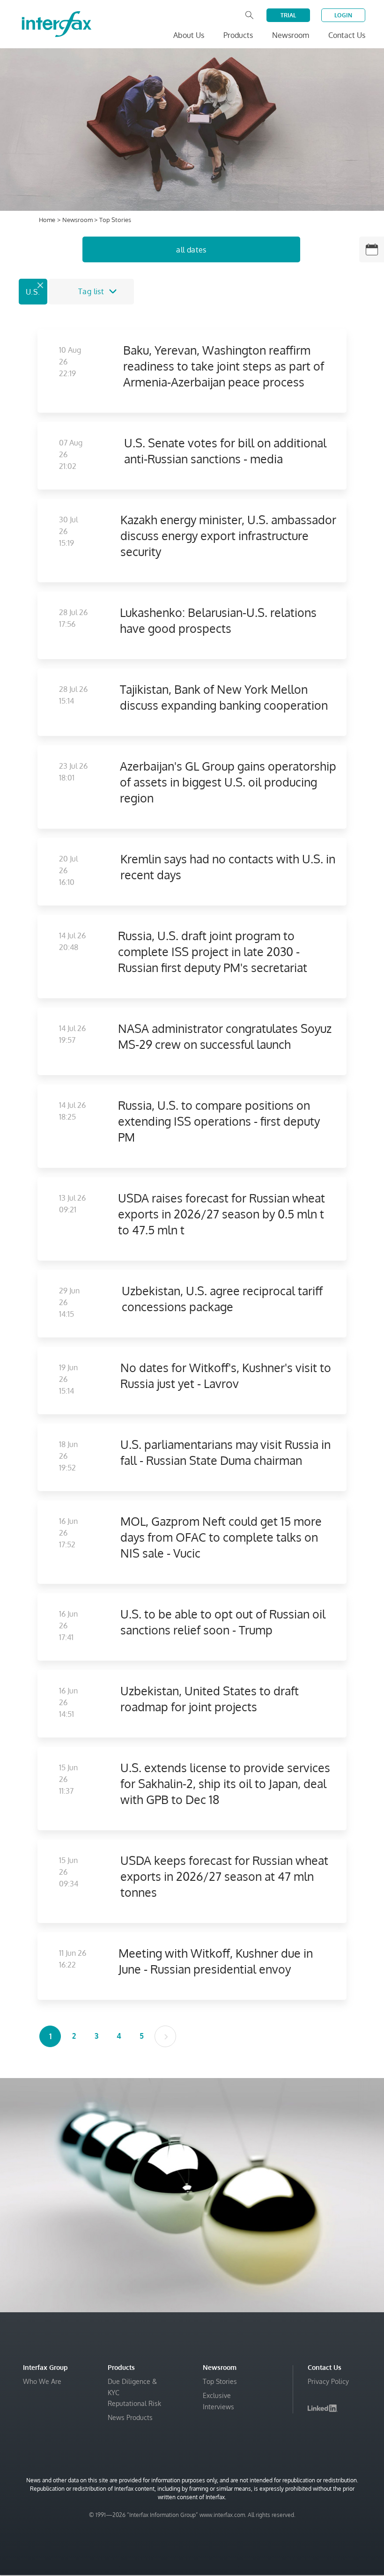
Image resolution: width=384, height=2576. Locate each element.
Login (343, 15)
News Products (130, 2417)
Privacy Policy (328, 2381)
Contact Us (347, 35)
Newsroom (78, 220)
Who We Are (42, 2381)
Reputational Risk (134, 2403)
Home (47, 220)
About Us (189, 35)
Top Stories (220, 2381)
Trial (288, 15)
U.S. (33, 292)
